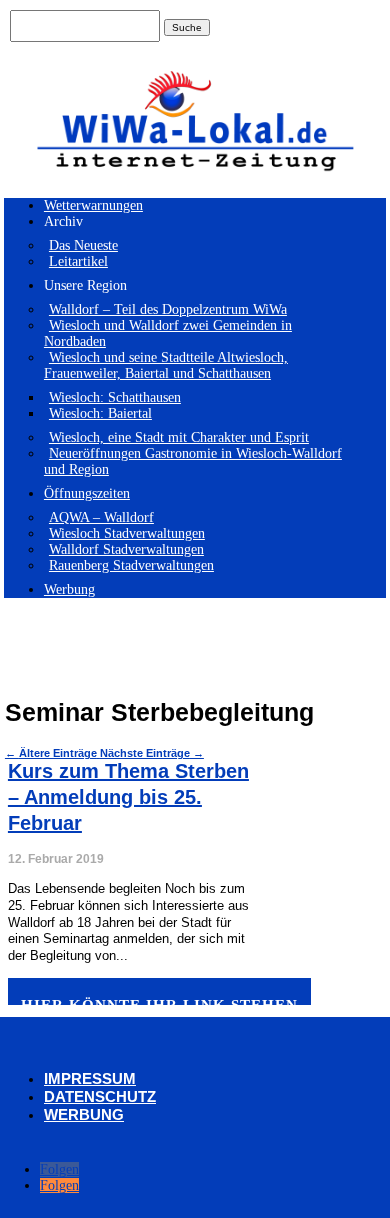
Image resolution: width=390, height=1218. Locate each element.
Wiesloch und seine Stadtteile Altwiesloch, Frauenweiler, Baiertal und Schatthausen (166, 365)
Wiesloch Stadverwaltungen (127, 533)
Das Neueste (83, 245)
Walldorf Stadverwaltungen (126, 549)
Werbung (69, 589)
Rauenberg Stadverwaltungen (131, 565)
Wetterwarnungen (93, 205)
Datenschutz (100, 1096)
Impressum (90, 1078)
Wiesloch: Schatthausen (115, 397)
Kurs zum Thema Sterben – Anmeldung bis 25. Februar (128, 797)
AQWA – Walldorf (101, 517)
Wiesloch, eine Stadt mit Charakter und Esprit (179, 437)
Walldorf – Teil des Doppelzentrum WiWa (168, 309)
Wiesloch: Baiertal (100, 413)
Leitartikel (78, 261)
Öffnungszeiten (87, 493)
